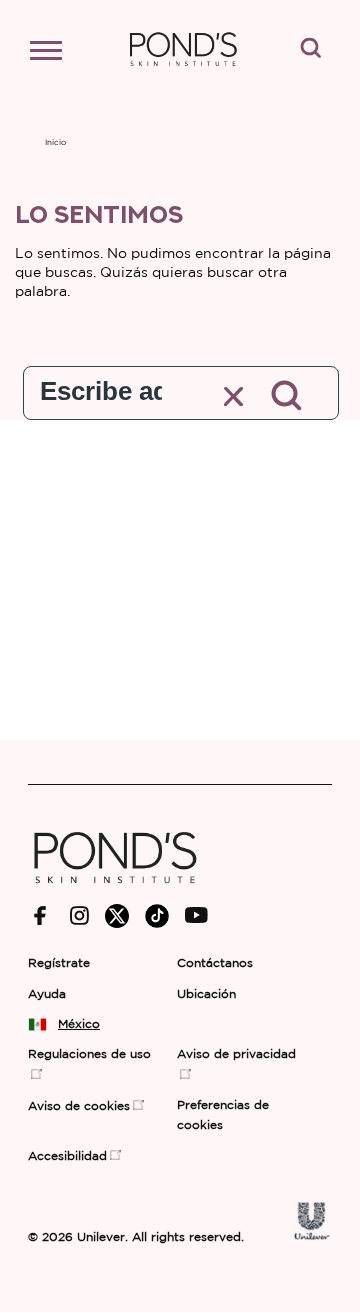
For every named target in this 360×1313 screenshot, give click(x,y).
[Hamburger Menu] (55, 55)
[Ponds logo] (115, 892)
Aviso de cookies (79, 1106)
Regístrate (59, 963)
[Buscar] (288, 397)
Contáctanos (215, 963)
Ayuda (47, 994)
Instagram (79, 915)
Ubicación (206, 994)
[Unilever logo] (312, 1235)
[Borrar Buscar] (234, 396)
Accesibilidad (67, 1156)
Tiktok (157, 916)
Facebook (41, 916)
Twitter (117, 916)
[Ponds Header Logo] (183, 75)
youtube (196, 915)
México (79, 1024)
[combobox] (101, 386)
